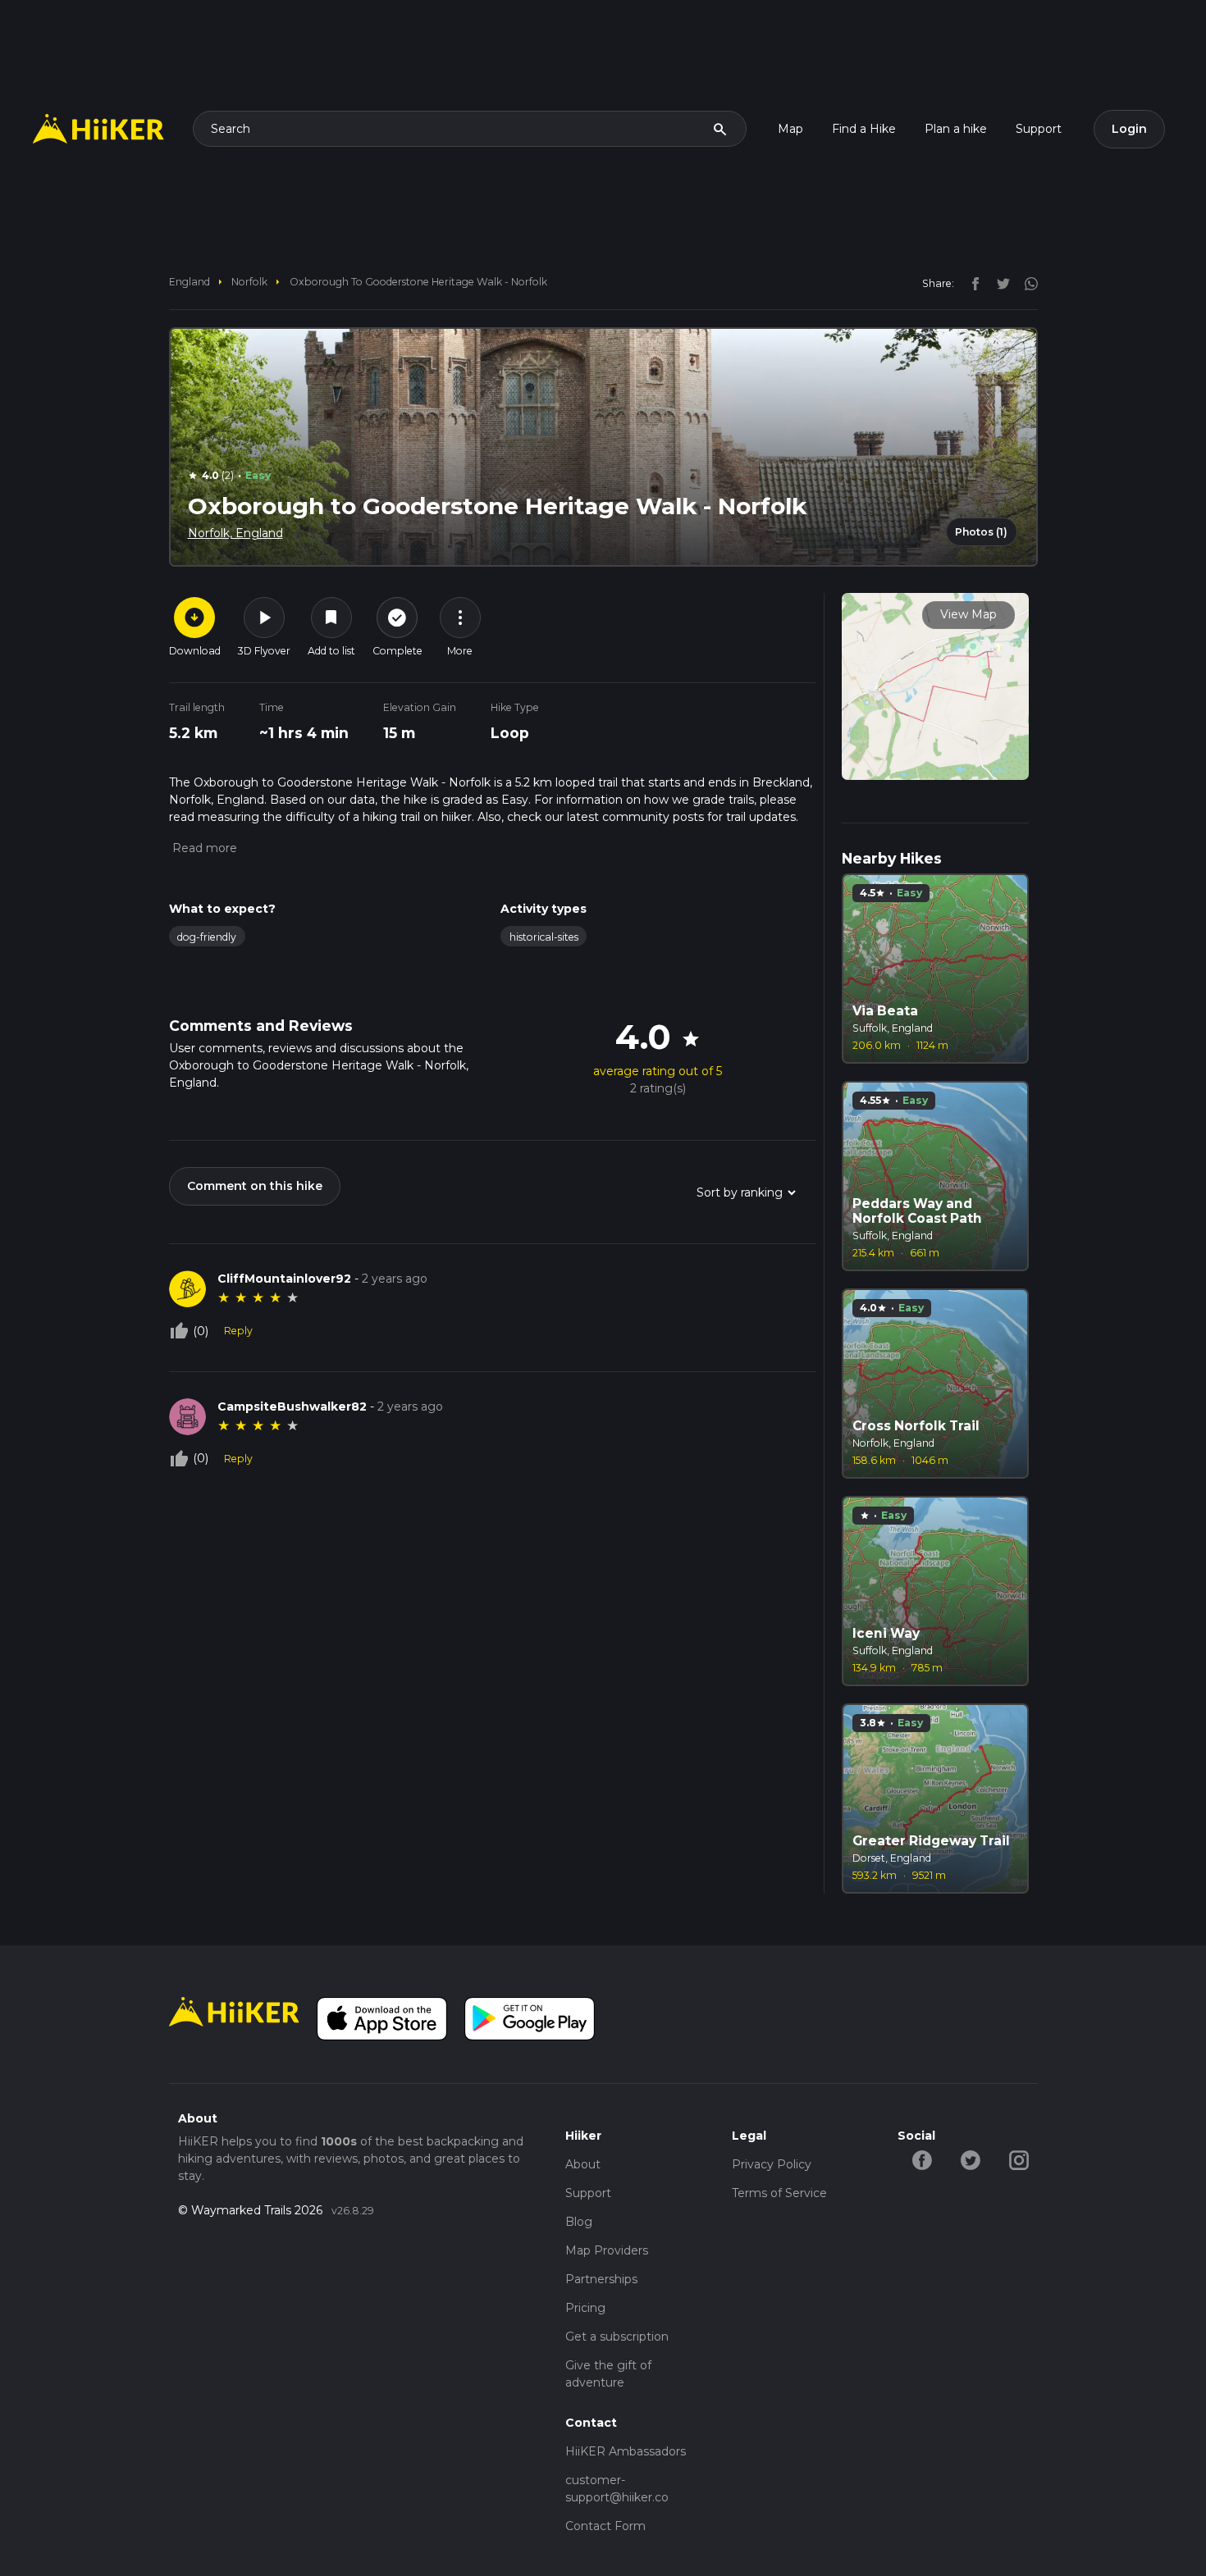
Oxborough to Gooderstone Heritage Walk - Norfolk (418, 282)
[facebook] (971, 283)
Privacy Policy (772, 2164)
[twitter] (999, 283)
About (583, 2164)
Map (790, 129)
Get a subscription (617, 2337)
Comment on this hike (255, 1186)
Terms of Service (779, 2193)
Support (1039, 129)
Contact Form (605, 2526)
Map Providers (607, 2250)
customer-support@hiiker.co (617, 2489)
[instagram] (1026, 283)
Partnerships (601, 2279)
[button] (203, 848)
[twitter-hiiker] (970, 2159)
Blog (579, 2222)
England (190, 282)
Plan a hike (956, 129)
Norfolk (249, 282)
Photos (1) (981, 532)
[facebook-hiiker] (922, 2159)
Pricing (585, 2308)
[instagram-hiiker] (1019, 2159)
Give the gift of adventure (608, 2374)
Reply (238, 1331)
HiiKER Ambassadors (626, 2451)
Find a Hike (864, 129)
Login (1129, 129)
